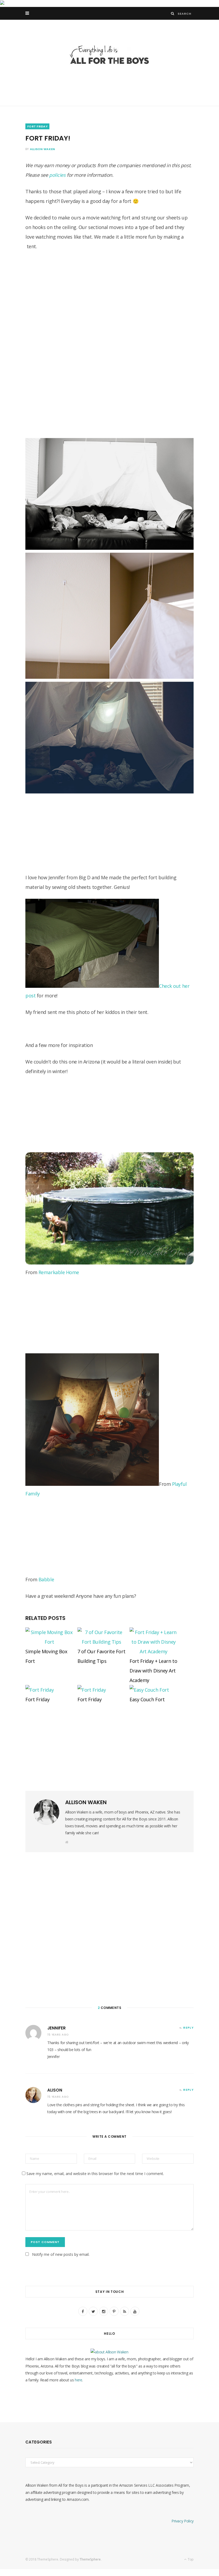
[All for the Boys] (109, 56)
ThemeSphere (90, 2559)
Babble (46, 1579)
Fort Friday (37, 1699)
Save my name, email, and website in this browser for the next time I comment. (95, 2174)
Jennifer (56, 2028)
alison (55, 2090)
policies (57, 175)
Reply (188, 2028)
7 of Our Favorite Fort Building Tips (101, 1656)
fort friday (37, 126)
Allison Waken (42, 149)
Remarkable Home (59, 1272)
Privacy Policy (183, 2521)
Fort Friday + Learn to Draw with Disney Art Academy (153, 1671)
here (79, 2380)
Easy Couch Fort (147, 1699)
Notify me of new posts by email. (61, 2254)
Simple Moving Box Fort (46, 1656)
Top (190, 2559)
